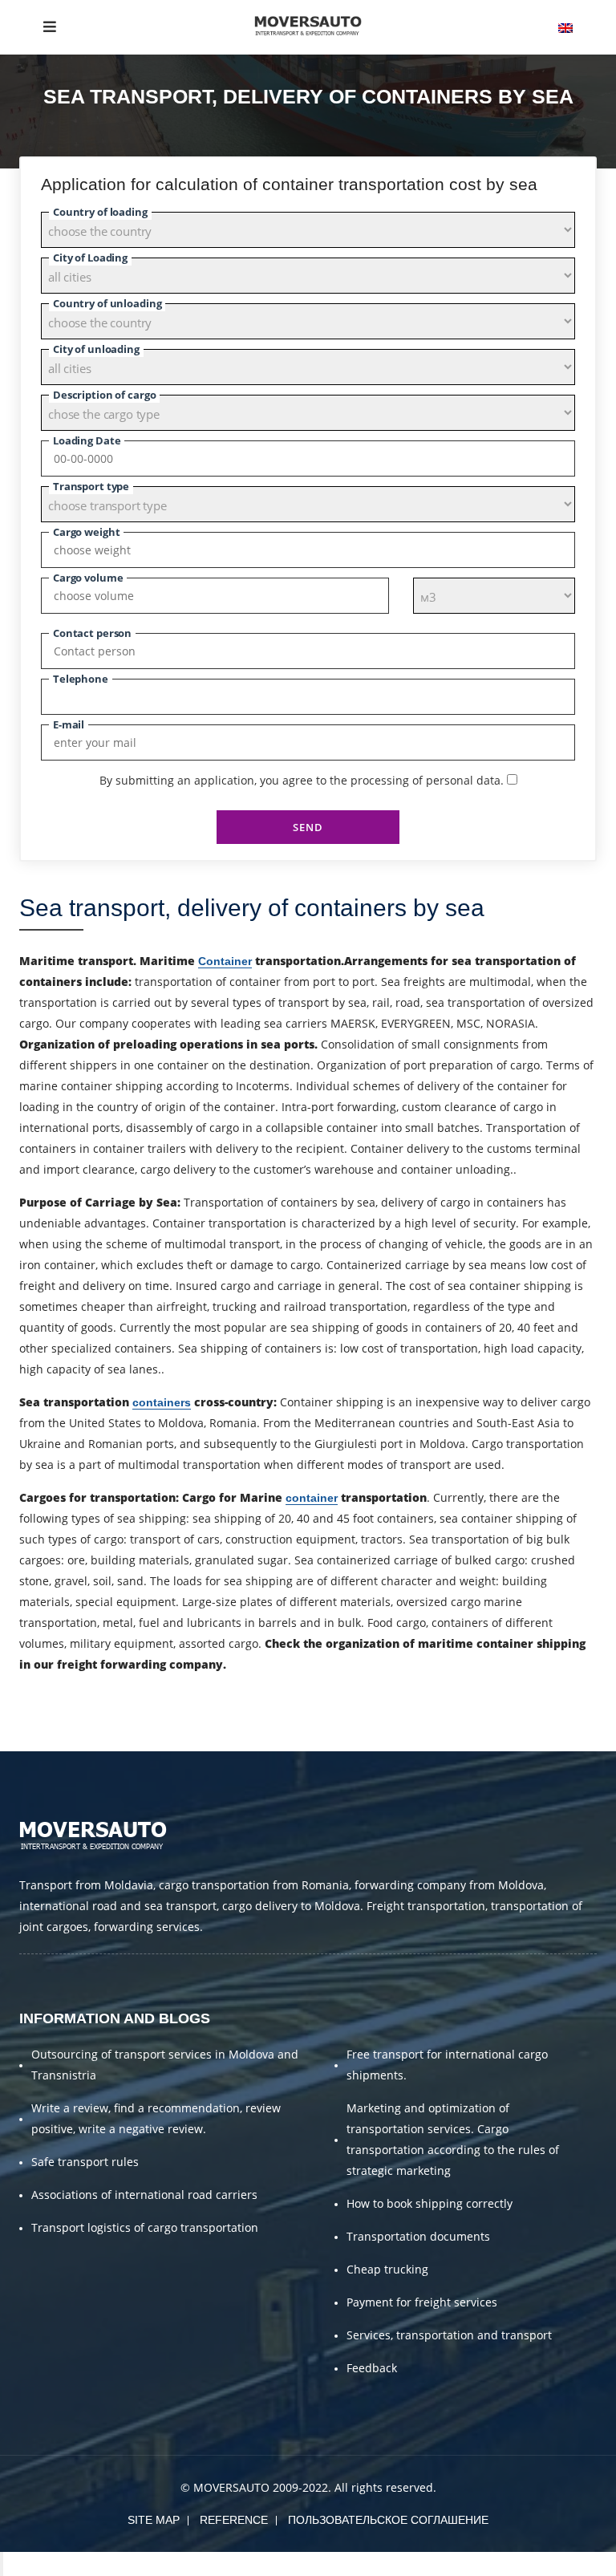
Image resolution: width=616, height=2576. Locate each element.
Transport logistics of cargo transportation (145, 2227)
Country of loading (100, 212)
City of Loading (90, 258)
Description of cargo (104, 395)
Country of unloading (107, 303)
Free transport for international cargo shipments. (447, 2065)
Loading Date (87, 440)
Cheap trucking (387, 2269)
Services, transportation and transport (449, 2335)
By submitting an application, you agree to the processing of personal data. (302, 780)
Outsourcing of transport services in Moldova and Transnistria (165, 2065)
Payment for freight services (422, 2302)
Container (225, 961)
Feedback (372, 2368)
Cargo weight (86, 532)
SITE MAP (154, 2520)
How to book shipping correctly (430, 2203)
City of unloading (96, 349)
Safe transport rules (85, 2162)
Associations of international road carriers (144, 2195)
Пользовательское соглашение (388, 2520)
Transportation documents (418, 2236)
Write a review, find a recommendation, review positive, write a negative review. (156, 2118)
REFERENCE (234, 2520)
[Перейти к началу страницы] (2, 2564)
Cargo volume (88, 578)
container (312, 1498)
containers (162, 1402)
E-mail (69, 724)
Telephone (81, 679)
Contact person (92, 633)
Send (308, 827)
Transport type (91, 486)
